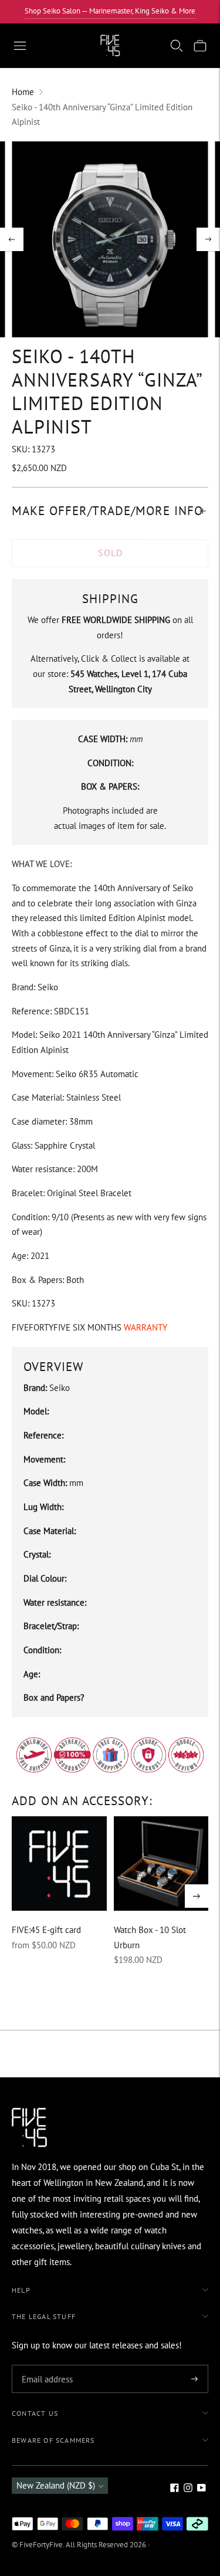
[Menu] (20, 46)
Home (23, 92)
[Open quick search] (177, 46)
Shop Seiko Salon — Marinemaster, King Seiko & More (110, 11)
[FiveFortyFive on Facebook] (175, 2489)
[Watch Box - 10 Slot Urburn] (161, 1864)
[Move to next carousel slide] (197, 1896)
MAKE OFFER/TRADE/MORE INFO (107, 511)
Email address (45, 2366)
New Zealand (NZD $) (56, 2485)
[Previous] (12, 239)
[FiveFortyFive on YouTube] (202, 2489)
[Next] (208, 239)
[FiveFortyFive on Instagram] (188, 2489)
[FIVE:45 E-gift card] (59, 1864)
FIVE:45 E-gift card (46, 1930)
